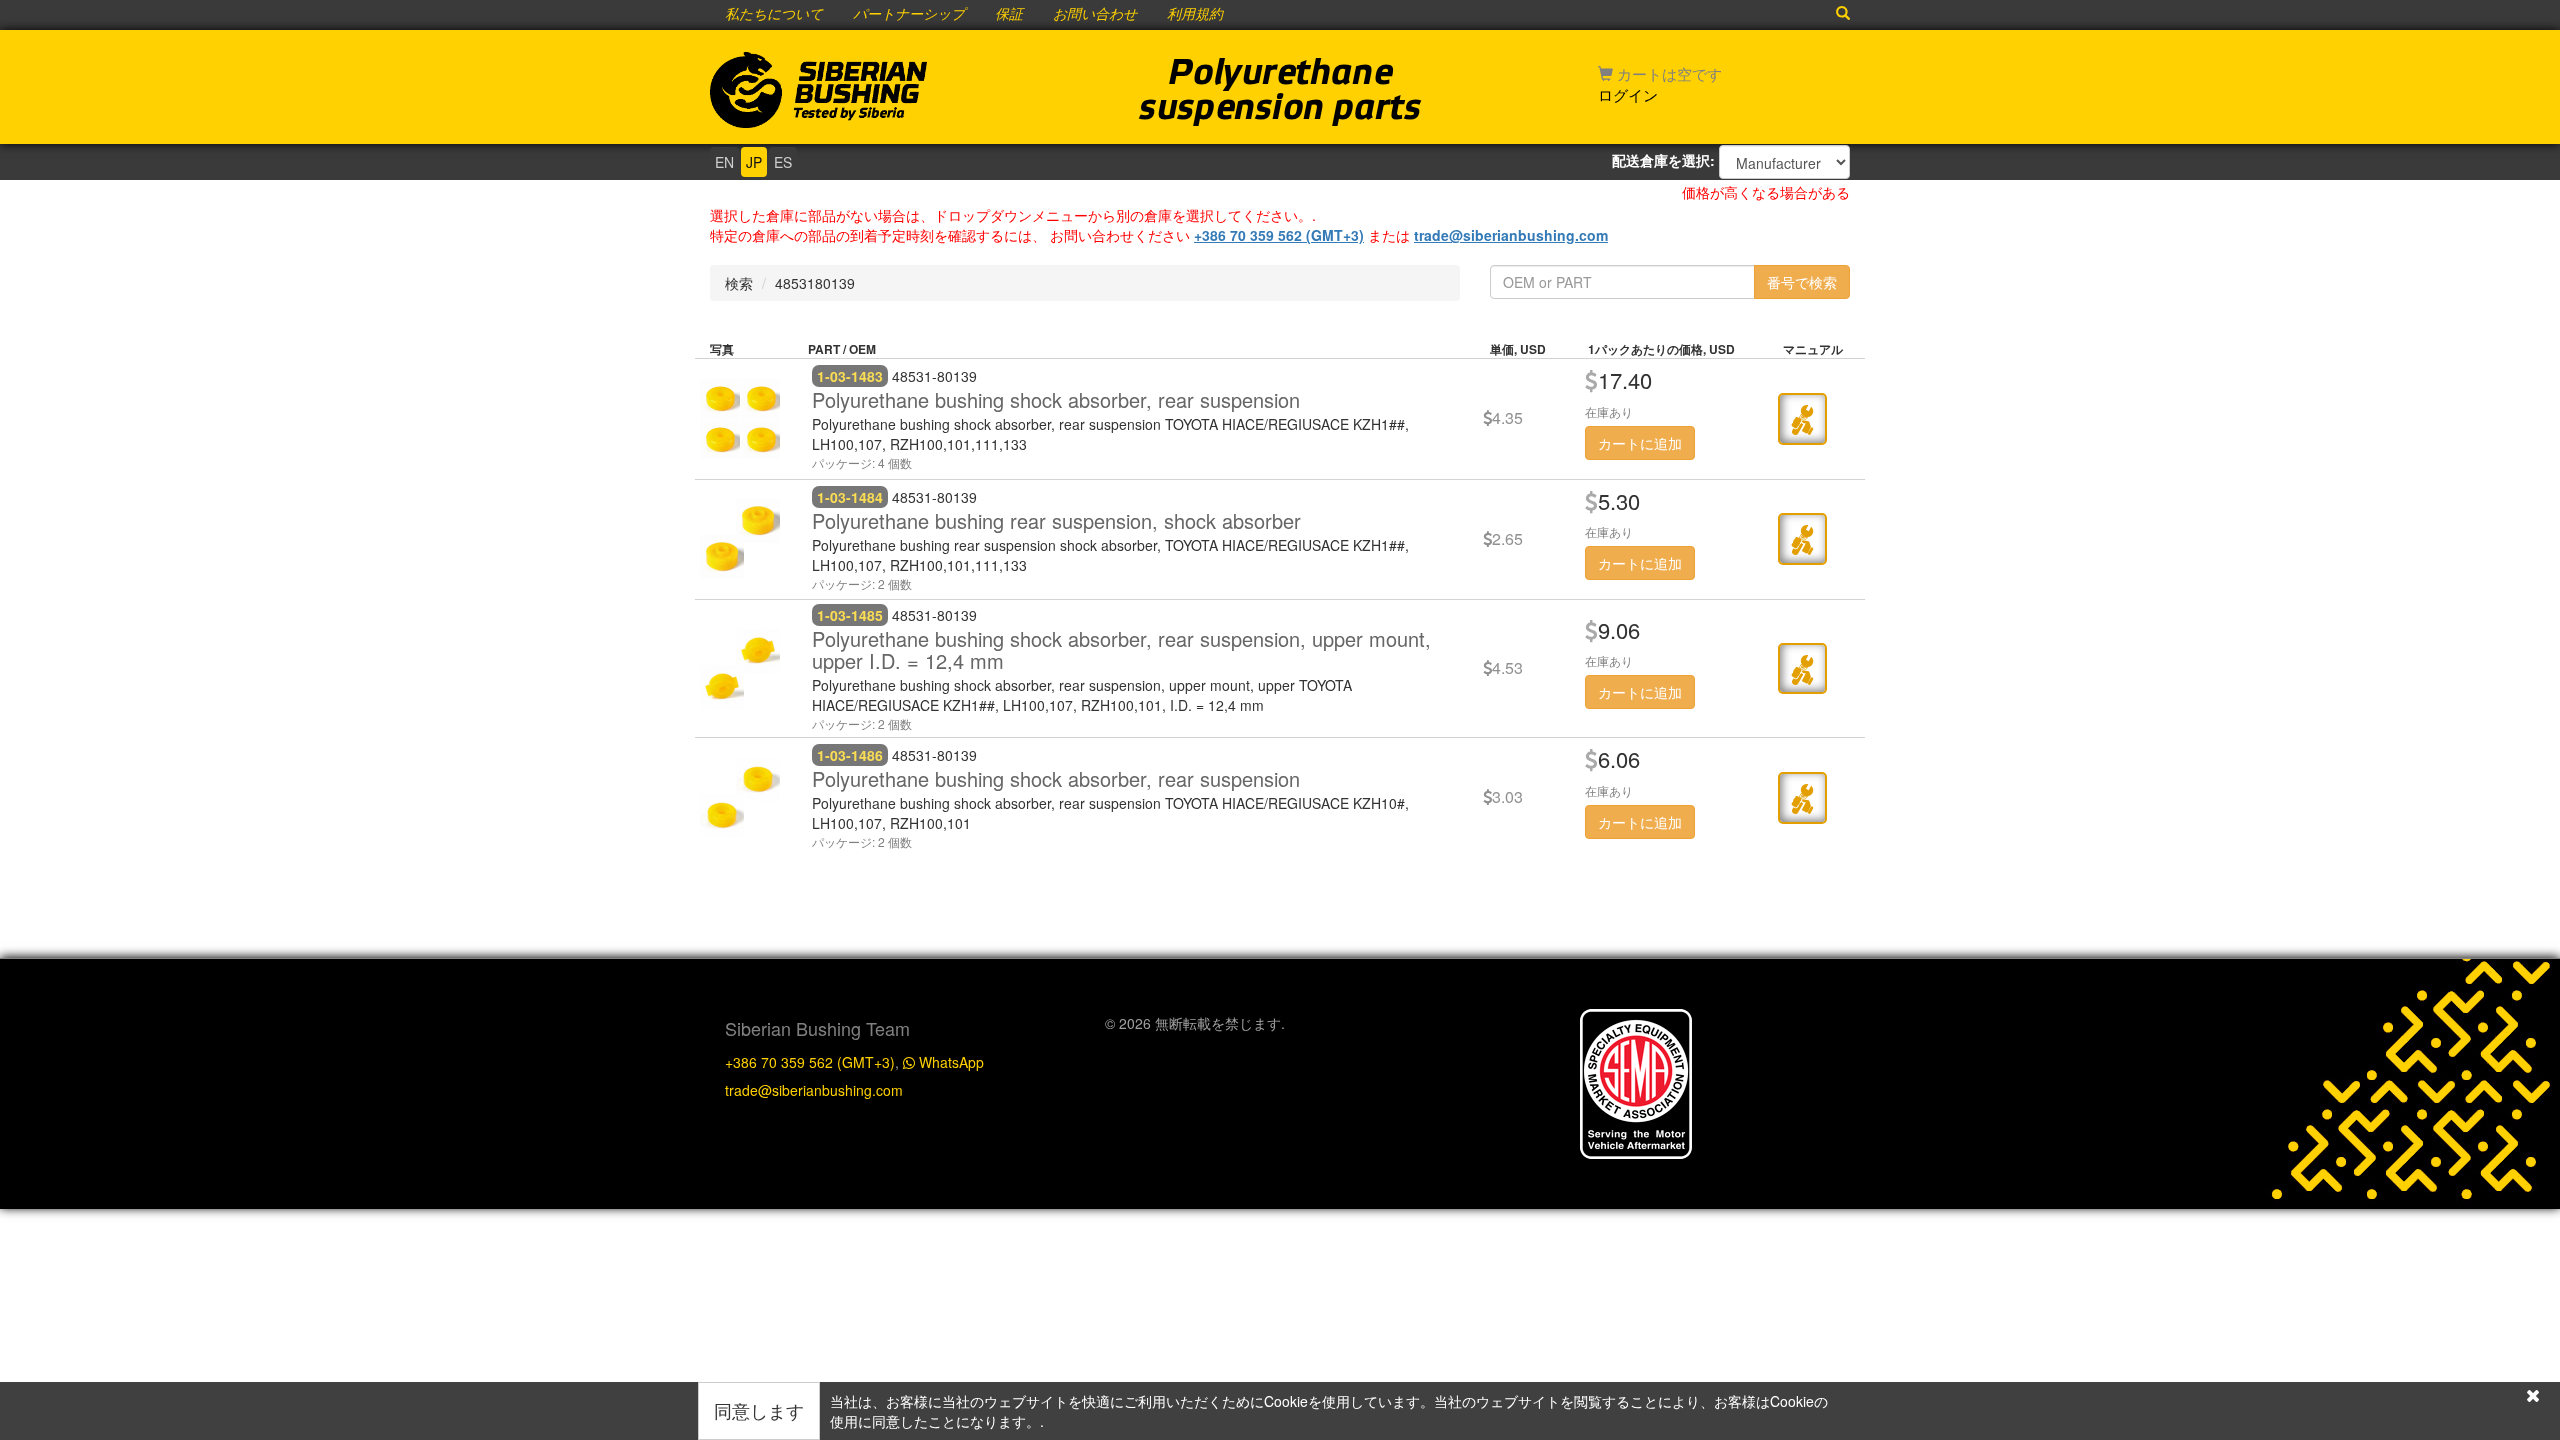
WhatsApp (949, 1062)
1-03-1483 (850, 376)
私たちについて (774, 15)
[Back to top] (2524, 992)
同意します (759, 1410)
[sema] (1636, 1081)
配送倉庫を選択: (1663, 160)
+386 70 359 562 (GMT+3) (1279, 235)
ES (783, 162)
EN (724, 162)
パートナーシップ (909, 15)
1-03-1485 (850, 615)
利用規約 (1195, 15)
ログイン (1628, 94)
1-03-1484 (850, 497)
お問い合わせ (1095, 15)
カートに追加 (1640, 443)
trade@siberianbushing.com (1511, 235)
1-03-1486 (850, 755)
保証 (1009, 15)
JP (754, 162)
